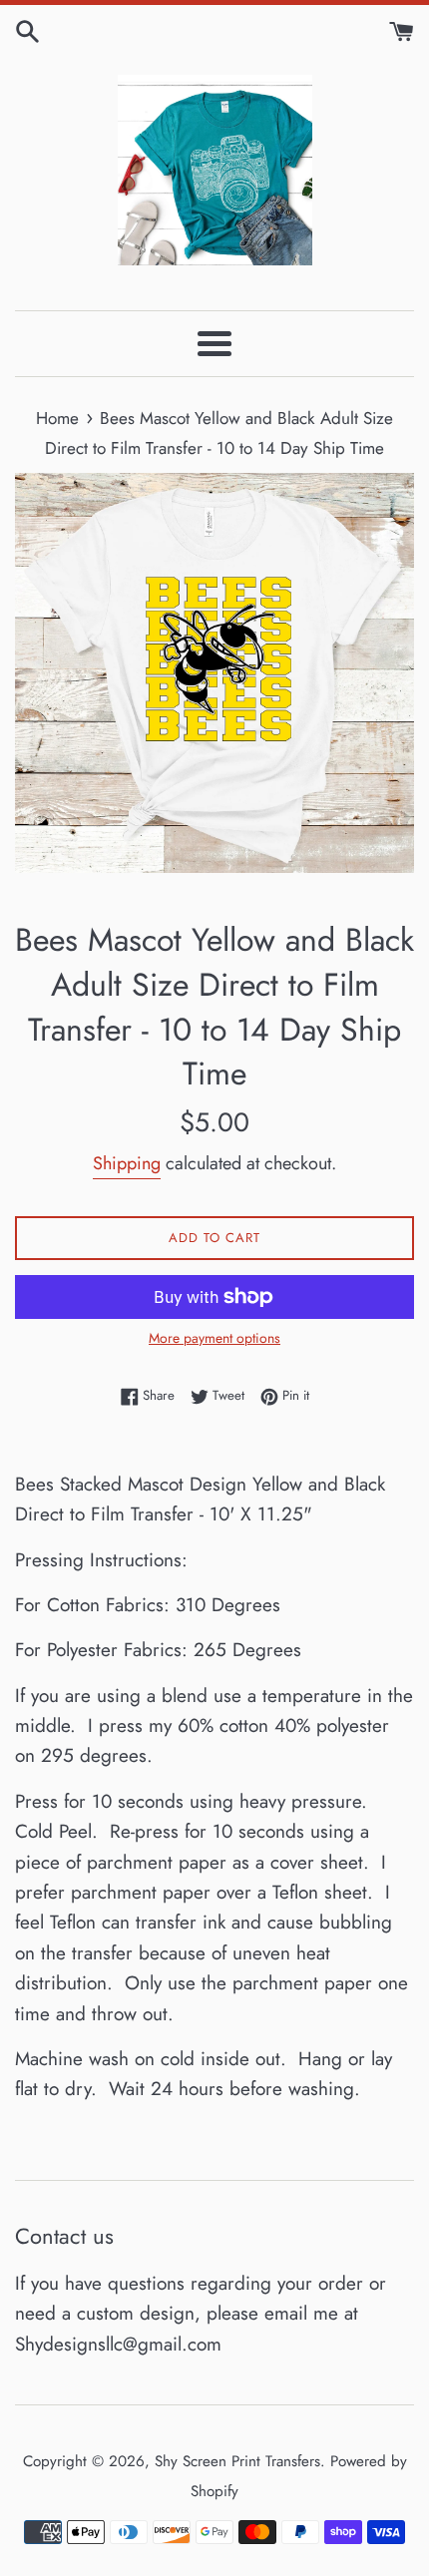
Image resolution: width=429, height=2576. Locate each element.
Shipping (127, 1163)
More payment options (214, 1338)
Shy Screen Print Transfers (237, 2461)
